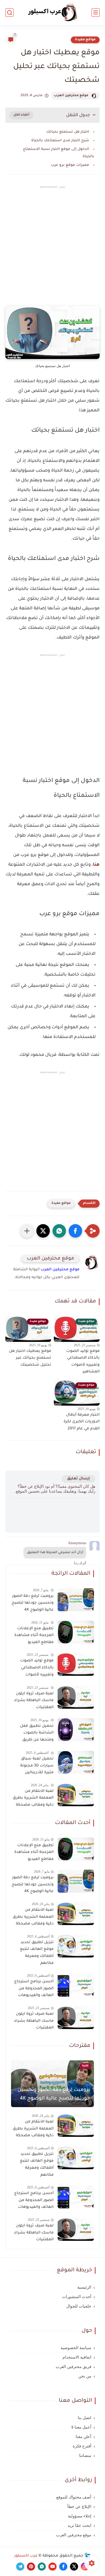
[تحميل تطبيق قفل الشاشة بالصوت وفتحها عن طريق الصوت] (76, 1730)
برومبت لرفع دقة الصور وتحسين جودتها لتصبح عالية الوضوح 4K (33, 1603)
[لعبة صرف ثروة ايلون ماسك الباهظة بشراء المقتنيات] (76, 1697)
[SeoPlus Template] (87, 2556)
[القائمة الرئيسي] (96, 13)
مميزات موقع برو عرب (70, 165)
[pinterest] (31, 2567)
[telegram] (20, 2567)
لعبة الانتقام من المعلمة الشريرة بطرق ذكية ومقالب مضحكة (33, 1798)
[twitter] (74, 2567)
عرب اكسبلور (26, 2556)
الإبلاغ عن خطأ (79, 2507)
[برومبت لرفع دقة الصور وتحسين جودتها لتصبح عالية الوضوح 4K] (76, 1600)
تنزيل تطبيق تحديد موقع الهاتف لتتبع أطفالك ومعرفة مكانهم (37, 1953)
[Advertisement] (52, 250)
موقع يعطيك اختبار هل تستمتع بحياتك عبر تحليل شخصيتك (30, 1358)
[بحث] (9, 13)
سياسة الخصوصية (76, 2348)
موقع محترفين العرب (71, 96)
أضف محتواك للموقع (74, 2497)
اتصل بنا (85, 2418)
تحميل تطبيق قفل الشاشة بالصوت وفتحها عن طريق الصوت (37, 1734)
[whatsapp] (42, 2567)
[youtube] (52, 2567)
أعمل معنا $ (81, 2427)
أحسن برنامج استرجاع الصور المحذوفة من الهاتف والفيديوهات (34, 1989)
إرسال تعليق (78, 1479)
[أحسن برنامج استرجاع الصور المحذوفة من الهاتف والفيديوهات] (76, 1985)
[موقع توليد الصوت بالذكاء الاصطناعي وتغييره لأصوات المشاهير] (76, 1664)
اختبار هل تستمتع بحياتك (68, 132)
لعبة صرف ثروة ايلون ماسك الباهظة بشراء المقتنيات (34, 1701)
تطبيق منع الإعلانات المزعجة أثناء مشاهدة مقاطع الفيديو (34, 1636)
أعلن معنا (83, 2437)
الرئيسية (84, 2287)
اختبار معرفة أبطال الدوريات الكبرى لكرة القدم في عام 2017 (82, 1422)
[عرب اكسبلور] (53, 13)
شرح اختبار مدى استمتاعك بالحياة (60, 141)
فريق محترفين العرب (73, 2367)
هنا (96, 865)
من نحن (85, 2376)
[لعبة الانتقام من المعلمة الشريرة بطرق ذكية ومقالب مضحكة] (76, 1795)
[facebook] (63, 2567)
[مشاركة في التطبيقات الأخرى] (27, 1231)
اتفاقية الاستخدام (77, 2357)
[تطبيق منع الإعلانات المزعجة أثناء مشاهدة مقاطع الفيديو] (76, 1632)
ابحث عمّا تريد (79, 2525)
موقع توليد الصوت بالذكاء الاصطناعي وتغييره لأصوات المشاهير (83, 1362)
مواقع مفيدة (85, 40)
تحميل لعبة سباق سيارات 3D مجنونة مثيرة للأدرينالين (37, 1766)
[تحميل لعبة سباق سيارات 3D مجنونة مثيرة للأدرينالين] (76, 1762)
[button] (75, 1231)
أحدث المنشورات (77, 2297)
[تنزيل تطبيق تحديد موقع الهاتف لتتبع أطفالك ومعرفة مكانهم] (76, 1946)
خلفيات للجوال (79, 2306)
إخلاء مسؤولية (80, 2516)
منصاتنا (85, 2456)
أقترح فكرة (82, 2446)
